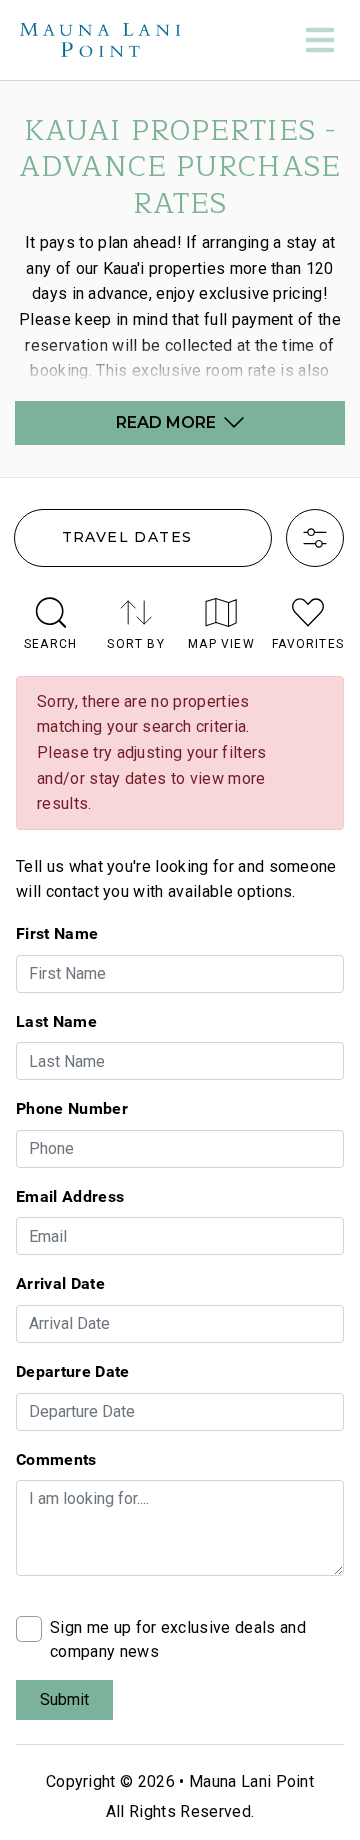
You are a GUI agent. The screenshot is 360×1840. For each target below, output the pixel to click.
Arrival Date (60, 1283)
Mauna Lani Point (251, 1781)
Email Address (70, 1196)
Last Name (56, 1021)
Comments (56, 1459)
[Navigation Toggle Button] (320, 40)
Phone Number (72, 1108)
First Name (57, 933)
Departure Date (72, 1371)
